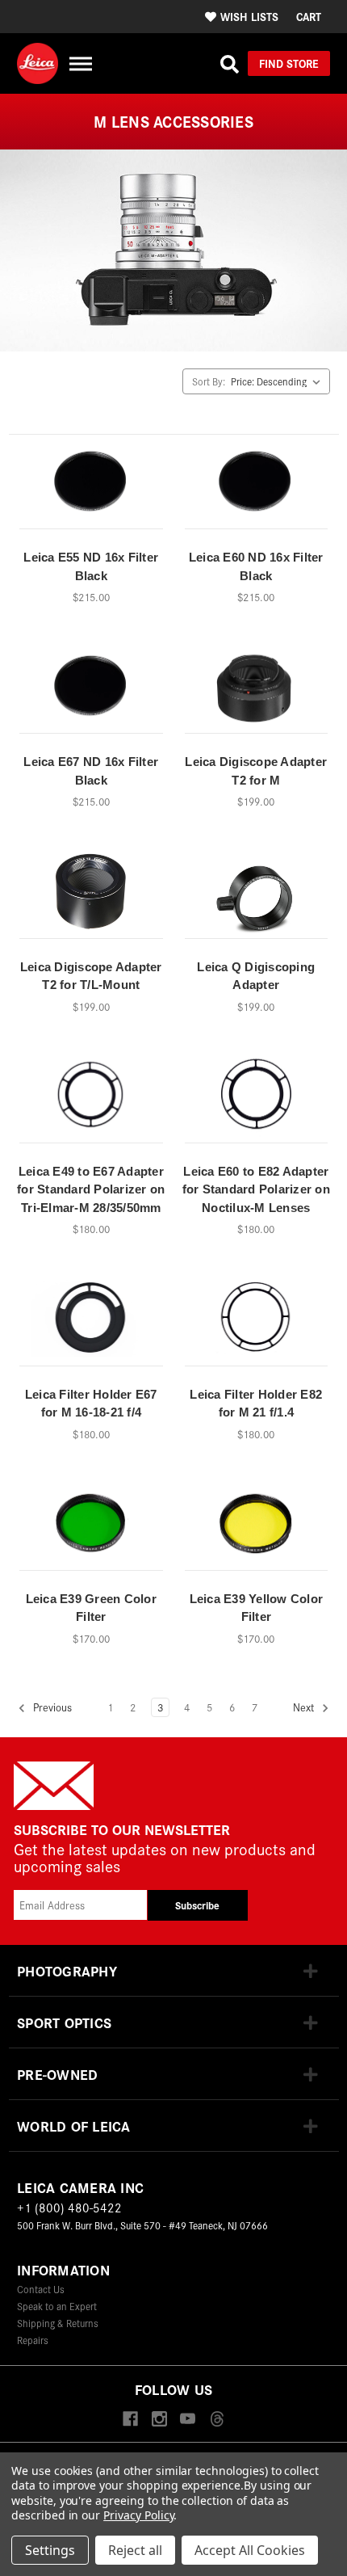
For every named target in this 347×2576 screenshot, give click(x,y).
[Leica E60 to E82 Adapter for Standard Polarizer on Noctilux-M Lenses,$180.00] (257, 1101)
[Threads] (217, 2420)
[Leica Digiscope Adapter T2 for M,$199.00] (257, 692)
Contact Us (41, 2289)
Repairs (33, 2340)
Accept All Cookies (250, 2550)
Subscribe (197, 1905)
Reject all (135, 2550)
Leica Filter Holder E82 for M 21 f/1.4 (256, 1404)
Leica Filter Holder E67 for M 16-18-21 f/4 (91, 1404)
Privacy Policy (138, 2515)
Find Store (289, 63)
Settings (50, 2550)
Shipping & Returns (58, 2323)
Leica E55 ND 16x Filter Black (91, 566)
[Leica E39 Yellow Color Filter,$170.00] (257, 1529)
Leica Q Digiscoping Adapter (256, 976)
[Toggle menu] (80, 63)
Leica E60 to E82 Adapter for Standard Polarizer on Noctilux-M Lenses (256, 1189)
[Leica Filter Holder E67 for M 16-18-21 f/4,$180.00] (91, 1324)
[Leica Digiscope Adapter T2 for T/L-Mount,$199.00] (91, 896)
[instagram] (159, 2420)
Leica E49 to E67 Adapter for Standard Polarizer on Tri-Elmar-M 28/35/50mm (91, 1189)
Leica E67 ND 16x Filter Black (91, 771)
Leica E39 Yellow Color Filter (257, 1608)
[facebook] (130, 2420)
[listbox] (279, 381)
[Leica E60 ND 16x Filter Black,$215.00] (257, 487)
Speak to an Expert (57, 2306)
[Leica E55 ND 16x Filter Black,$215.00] (91, 487)
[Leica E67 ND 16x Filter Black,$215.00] (91, 692)
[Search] (230, 64)
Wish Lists (249, 16)
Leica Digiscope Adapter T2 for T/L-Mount (91, 976)
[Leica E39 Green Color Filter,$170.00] (91, 1529)
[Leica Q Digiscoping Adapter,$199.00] (257, 896)
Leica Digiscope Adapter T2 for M (256, 771)
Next (305, 1707)
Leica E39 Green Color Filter (91, 1608)
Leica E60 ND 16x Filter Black (256, 566)
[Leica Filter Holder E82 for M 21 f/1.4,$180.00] (257, 1324)
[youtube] (188, 2420)
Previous (51, 1707)
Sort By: (209, 381)
